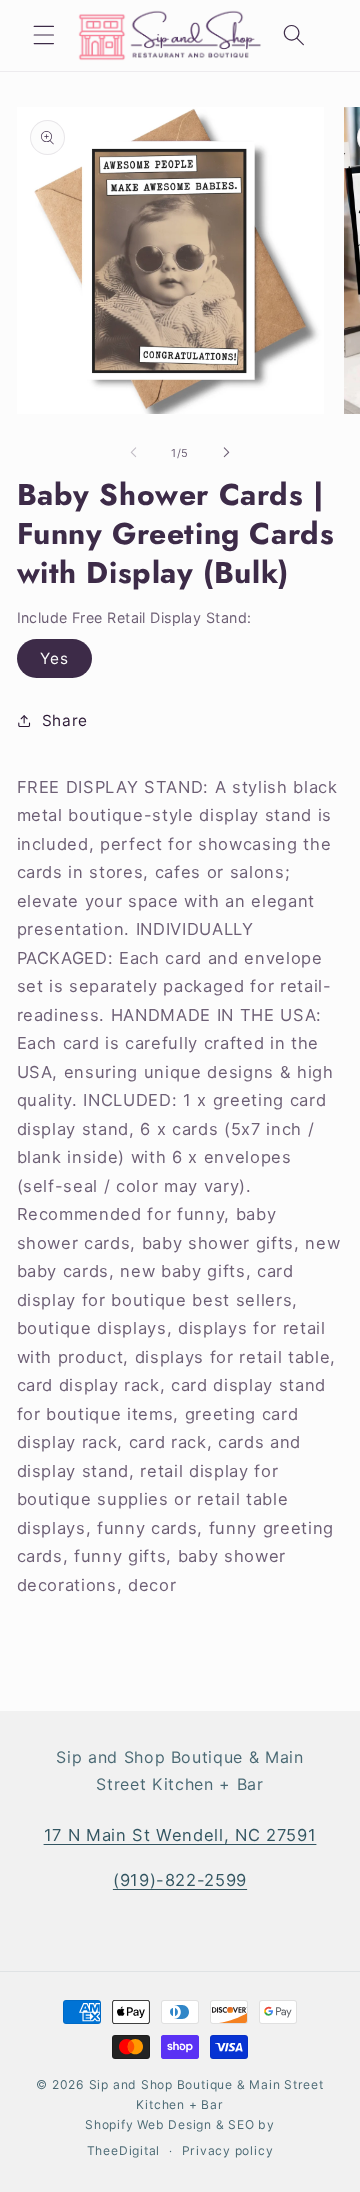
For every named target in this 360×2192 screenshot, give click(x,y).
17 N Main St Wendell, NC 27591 (180, 1835)
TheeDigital (123, 2150)
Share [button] (65, 720)
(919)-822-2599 (180, 1880)
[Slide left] (134, 453)
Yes (54, 658)
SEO (243, 2124)
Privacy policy (228, 2150)
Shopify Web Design (148, 2124)
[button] (44, 35)
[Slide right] (226, 453)
